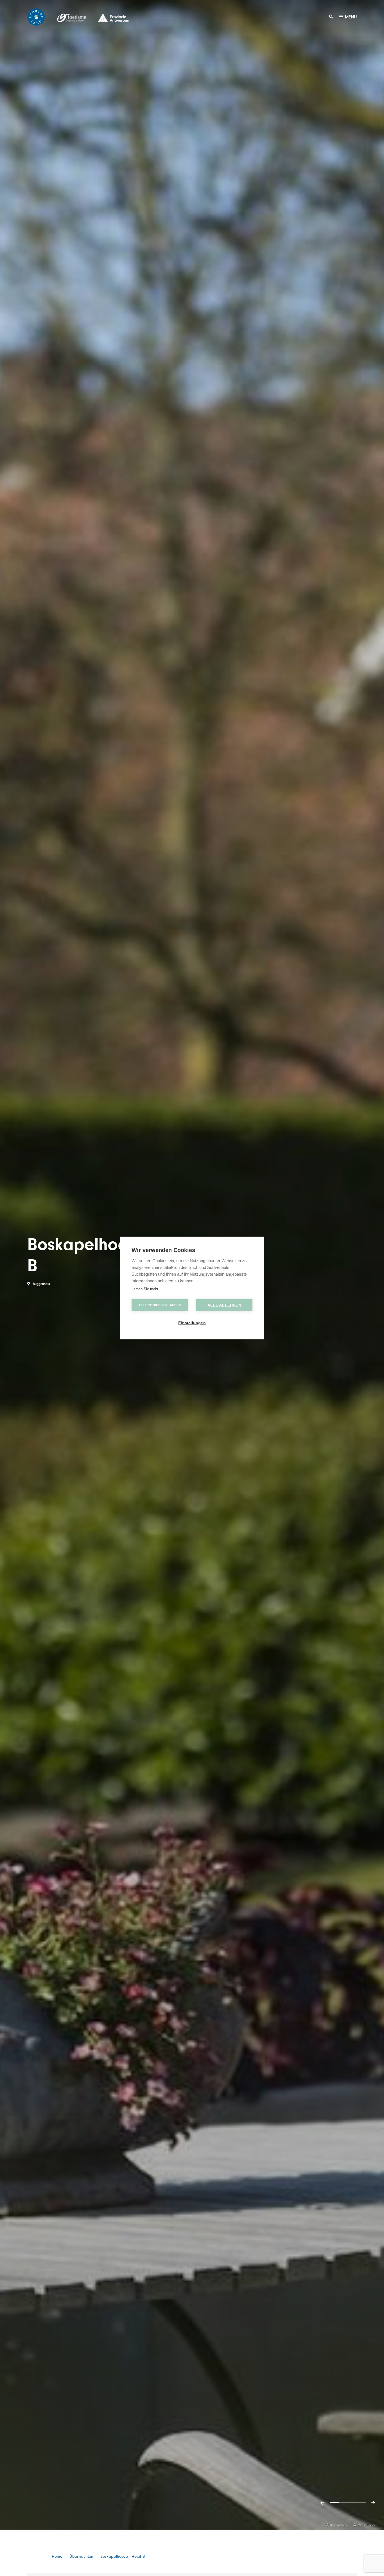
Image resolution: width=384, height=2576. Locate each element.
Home (57, 2556)
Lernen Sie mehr (145, 1289)
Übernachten (81, 2556)
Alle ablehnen (224, 1305)
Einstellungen (192, 1323)
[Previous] (322, 2503)
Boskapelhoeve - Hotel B (123, 2556)
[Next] (373, 2503)
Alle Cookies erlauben (160, 1305)
